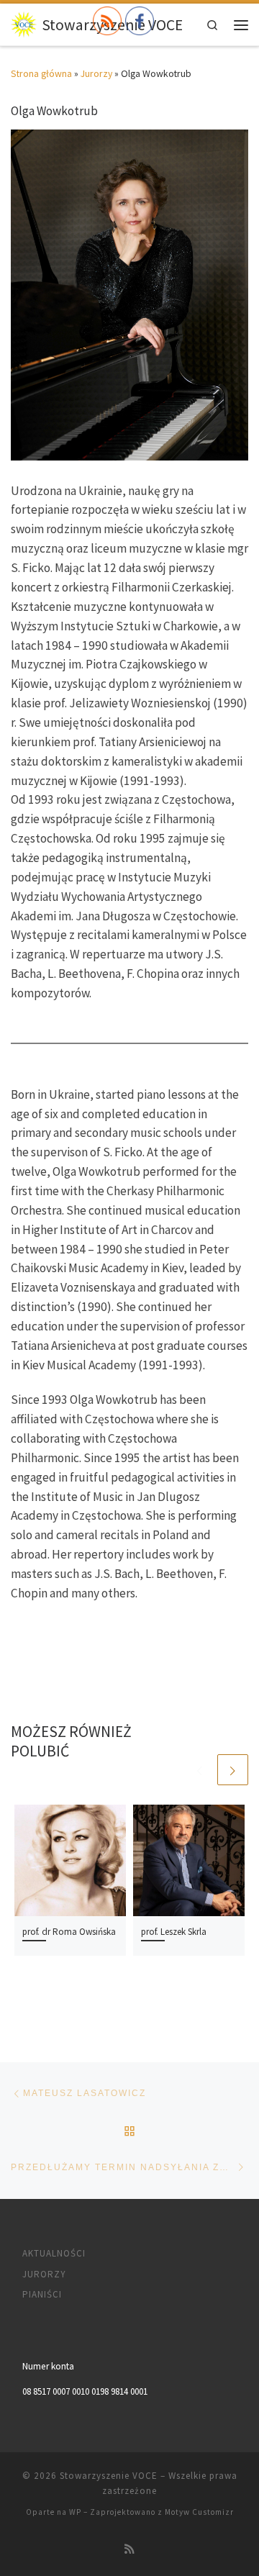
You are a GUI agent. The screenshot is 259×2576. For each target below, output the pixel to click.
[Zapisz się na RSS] (129, 2549)
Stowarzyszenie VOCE (109, 2476)
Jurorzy (96, 74)
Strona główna (41, 74)
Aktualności (54, 2253)
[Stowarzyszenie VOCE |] (24, 23)
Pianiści (42, 2294)
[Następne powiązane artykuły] (233, 1770)
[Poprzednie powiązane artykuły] (199, 1770)
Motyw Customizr (199, 2512)
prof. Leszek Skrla (174, 1932)
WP (75, 2512)
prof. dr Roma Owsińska (69, 1932)
